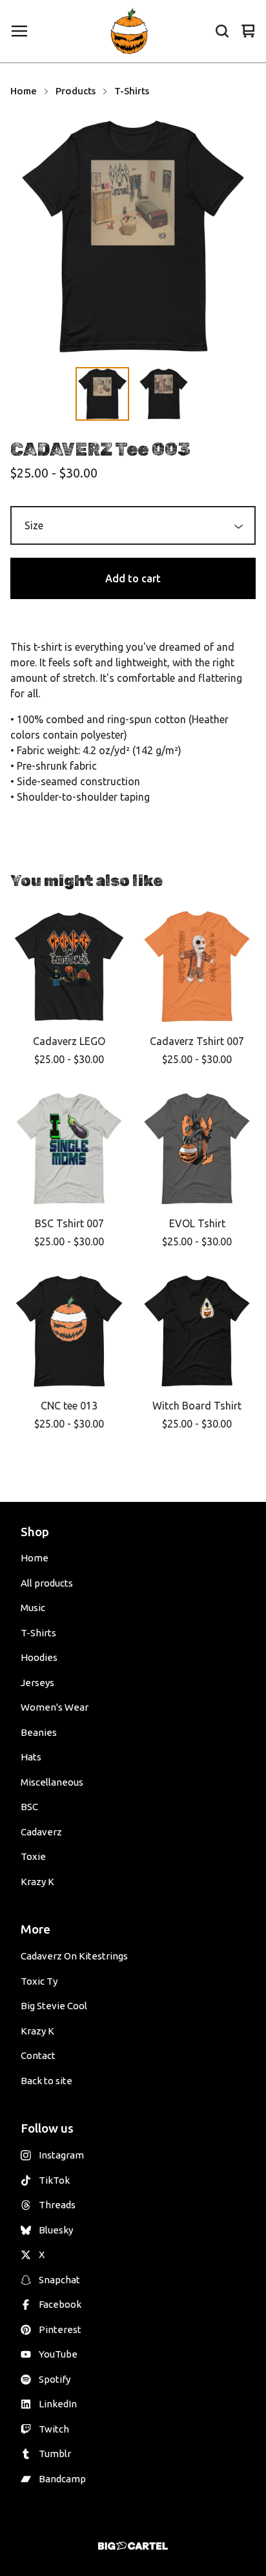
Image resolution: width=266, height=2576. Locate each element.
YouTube (58, 2354)
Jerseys (37, 1683)
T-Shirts (132, 91)
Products (76, 91)
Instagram (61, 2155)
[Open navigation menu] (19, 31)
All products (47, 1583)
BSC (29, 1807)
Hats (31, 1757)
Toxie (33, 1856)
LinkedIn (58, 2404)
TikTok (54, 2180)
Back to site (46, 2081)
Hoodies (39, 1657)
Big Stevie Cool (54, 2006)
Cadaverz (41, 1832)
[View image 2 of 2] (164, 394)
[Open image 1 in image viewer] (133, 237)
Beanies (39, 1732)
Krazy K (37, 1882)
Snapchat (59, 2280)
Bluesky (56, 2230)
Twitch (54, 2429)
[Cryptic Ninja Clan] (130, 31)
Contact (38, 2055)
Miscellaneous (52, 1782)
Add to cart (133, 578)
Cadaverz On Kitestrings (74, 1956)
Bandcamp (62, 2479)
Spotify (55, 2379)
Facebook (60, 2304)
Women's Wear (55, 1707)
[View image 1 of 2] (102, 394)
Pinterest (60, 2329)
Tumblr (55, 2454)
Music (33, 1608)
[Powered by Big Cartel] (133, 2546)
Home (24, 91)
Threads (57, 2205)
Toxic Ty (39, 1981)
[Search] (222, 31)
